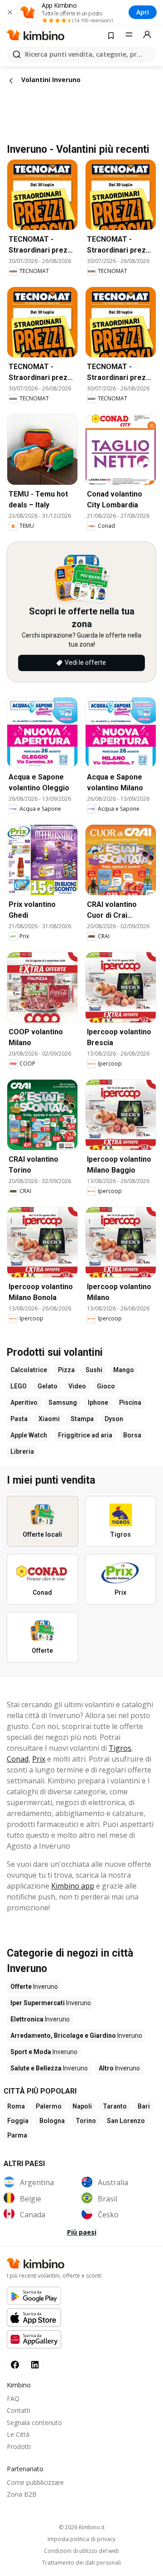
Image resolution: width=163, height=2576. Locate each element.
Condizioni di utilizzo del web (81, 2551)
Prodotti (19, 2447)
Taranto (115, 2106)
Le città (18, 2434)
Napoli (82, 2106)
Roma (16, 2106)
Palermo (49, 2106)
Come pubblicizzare (35, 2482)
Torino (86, 2121)
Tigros (120, 1748)
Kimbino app (73, 1886)
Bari (144, 2106)
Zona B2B (22, 2494)
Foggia (18, 2121)
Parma (17, 2135)
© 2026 (82, 2527)
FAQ (13, 2398)
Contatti (19, 2410)
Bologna (52, 2121)
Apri (143, 12)
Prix (39, 1759)
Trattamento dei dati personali (81, 2563)
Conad (18, 1759)
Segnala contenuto (34, 2423)
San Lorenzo (126, 2121)
